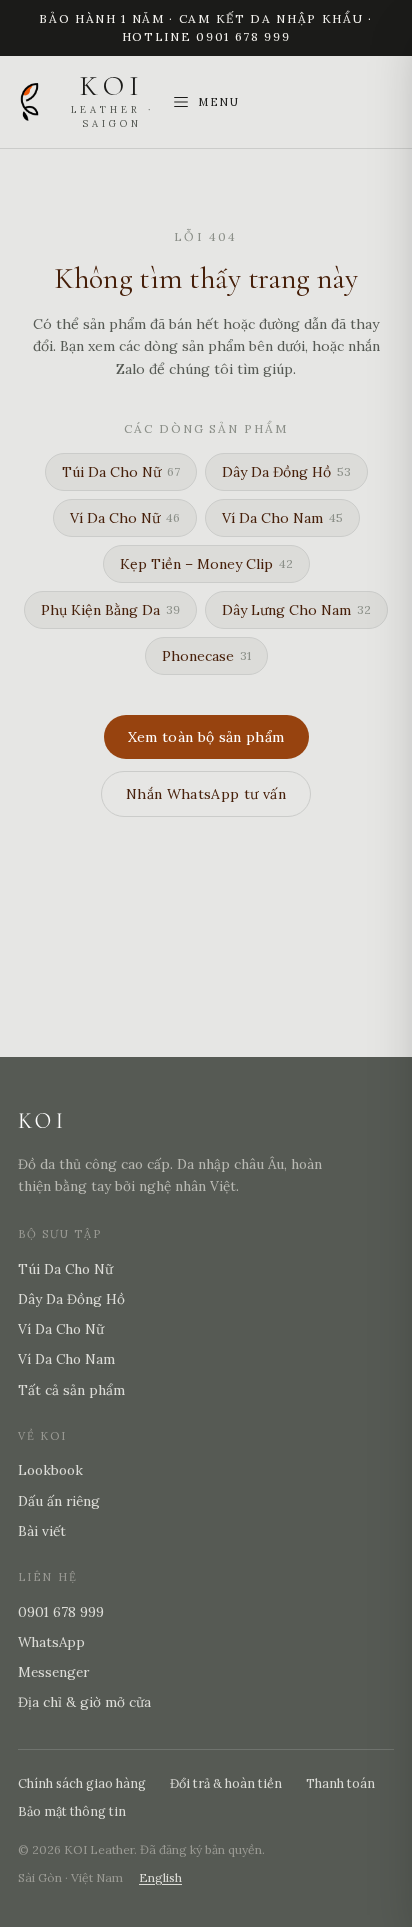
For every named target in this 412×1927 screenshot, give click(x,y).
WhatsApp (51, 1642)
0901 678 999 (61, 1612)
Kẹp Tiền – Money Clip (206, 564)
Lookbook (50, 1470)
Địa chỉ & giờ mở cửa (84, 1702)
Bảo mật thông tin (72, 1811)
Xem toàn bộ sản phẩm (206, 737)
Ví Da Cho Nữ (125, 518)
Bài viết (42, 1531)
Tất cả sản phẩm (71, 1390)
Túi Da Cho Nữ (121, 472)
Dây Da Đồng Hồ (286, 472)
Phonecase (206, 656)
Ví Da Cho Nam (282, 518)
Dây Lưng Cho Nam (296, 610)
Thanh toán (340, 1783)
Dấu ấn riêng (59, 1501)
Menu (219, 102)
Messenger (53, 1672)
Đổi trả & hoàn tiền (226, 1783)
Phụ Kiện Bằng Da (110, 610)
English (160, 1877)
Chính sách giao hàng (82, 1783)
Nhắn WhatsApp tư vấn (206, 794)
